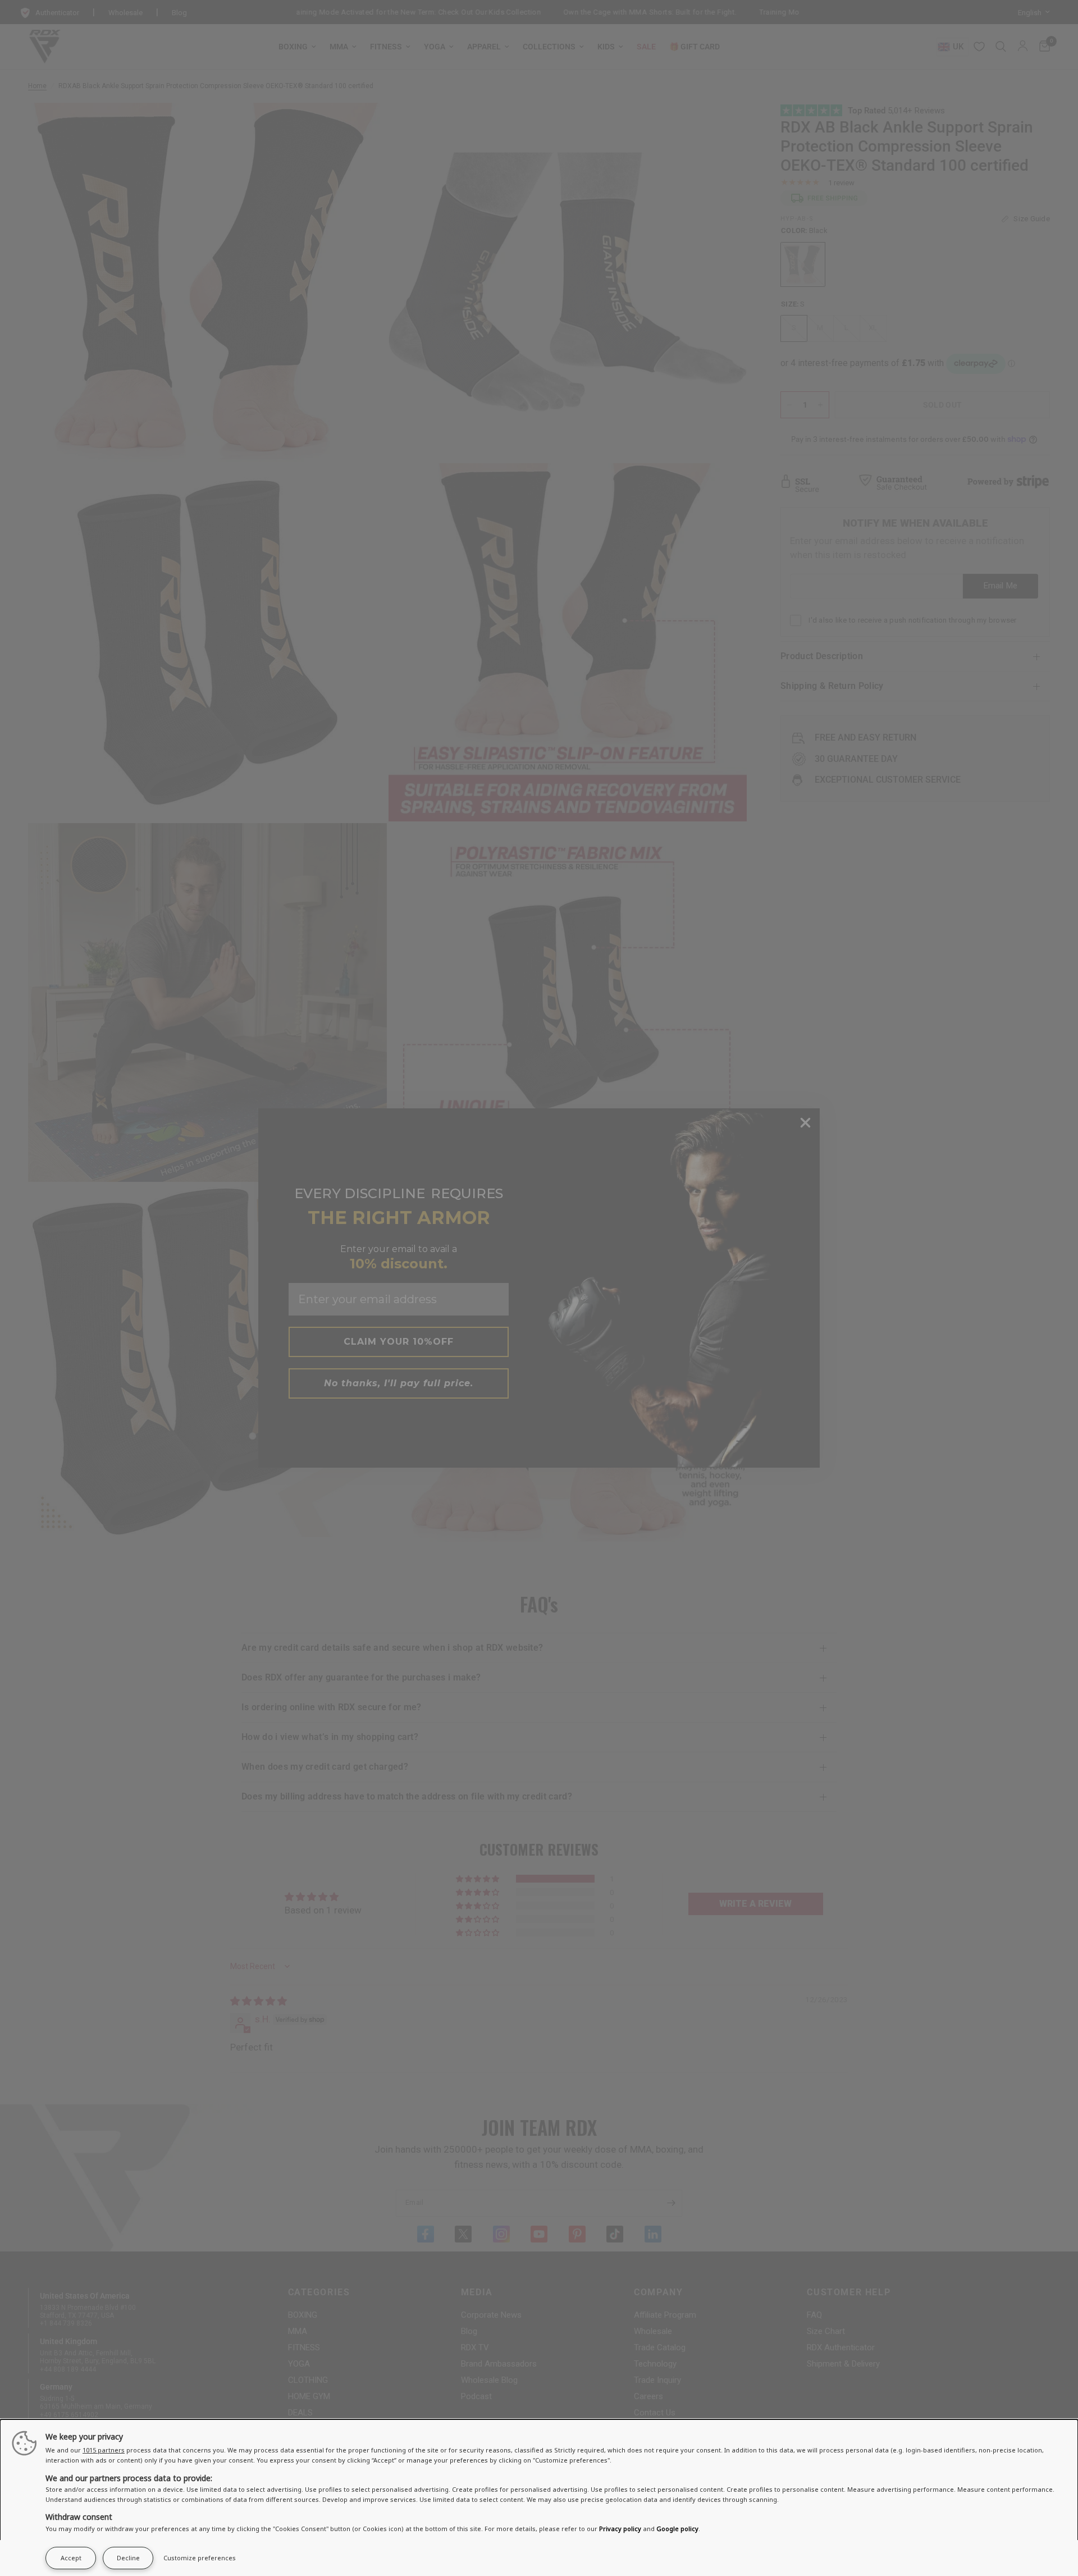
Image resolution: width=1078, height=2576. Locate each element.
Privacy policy (620, 2529)
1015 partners (104, 2450)
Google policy (677, 2529)
